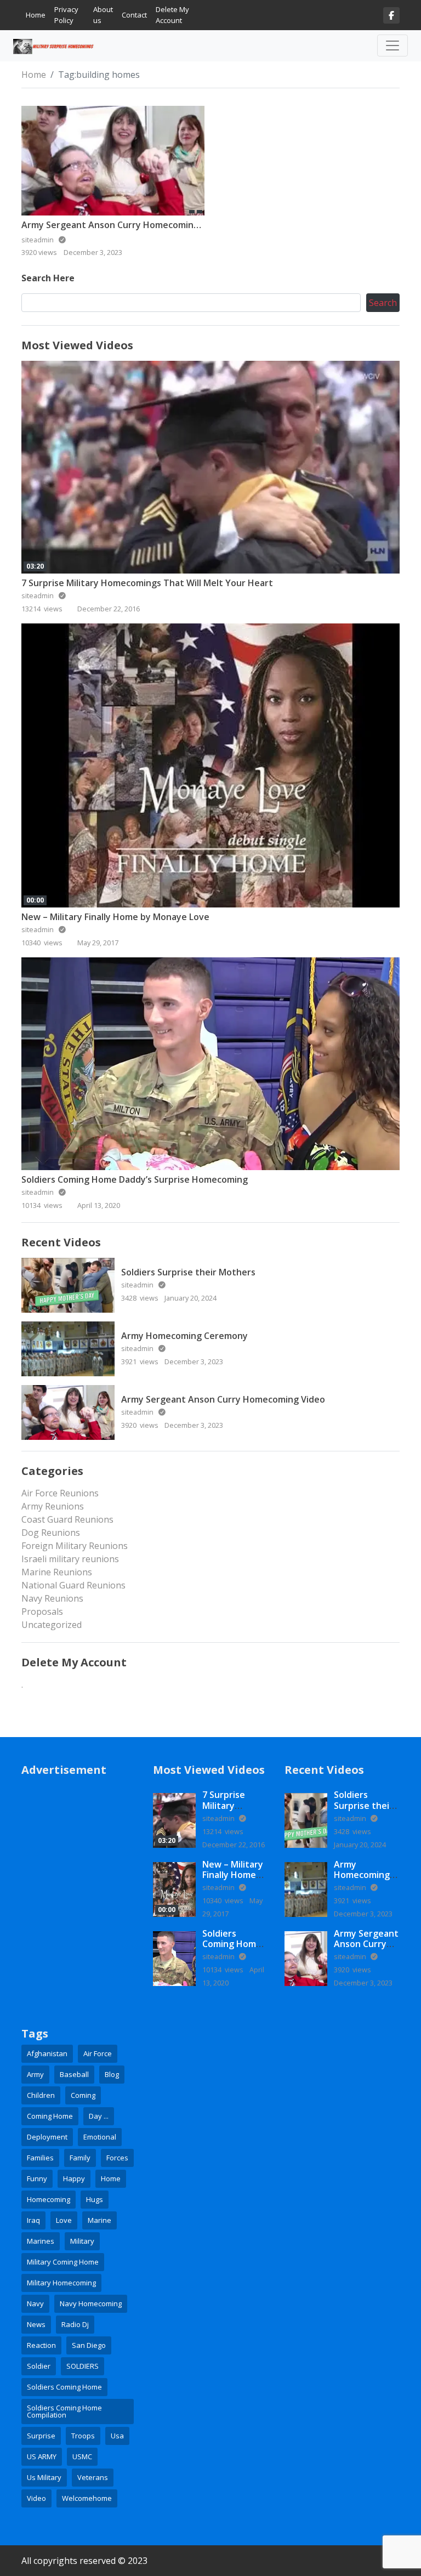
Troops (83, 2436)
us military (44, 2477)
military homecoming (61, 2283)
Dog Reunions (51, 1533)
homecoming (49, 2199)
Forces (117, 2158)
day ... (99, 2116)
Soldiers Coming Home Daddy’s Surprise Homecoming (135, 1179)
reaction (41, 2345)
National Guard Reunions (73, 1585)
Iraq (33, 2220)
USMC (82, 2456)
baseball (74, 2074)
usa (117, 2436)
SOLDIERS (83, 2366)
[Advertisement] (79, 1845)
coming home (50, 2116)
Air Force (98, 2053)
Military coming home (63, 2262)
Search (383, 303)
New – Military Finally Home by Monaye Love (115, 917)
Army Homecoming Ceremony (184, 1336)
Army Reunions (53, 1506)
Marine (99, 2220)
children (41, 2095)
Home (36, 15)
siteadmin (38, 595)
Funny (37, 2178)
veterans (93, 2477)
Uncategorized (52, 1625)
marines (41, 2241)
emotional (100, 2137)
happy (74, 2178)
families (40, 2158)
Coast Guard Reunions (67, 1519)
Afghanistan (47, 2053)
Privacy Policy (66, 15)
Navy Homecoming (91, 2303)
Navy (35, 2303)
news (36, 2324)
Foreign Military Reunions (75, 1546)
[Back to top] (34, 2511)
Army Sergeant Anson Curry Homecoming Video (123, 225)
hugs (95, 2199)
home (111, 2178)
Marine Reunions (57, 1572)
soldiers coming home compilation (64, 2411)
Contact (134, 15)
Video (36, 2498)
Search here (48, 278)
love (64, 2220)
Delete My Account (172, 15)
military (82, 2241)
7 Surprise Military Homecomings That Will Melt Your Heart (147, 583)
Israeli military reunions (70, 1559)
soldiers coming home (64, 2387)
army (35, 2074)
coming (83, 2095)
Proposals (42, 1612)
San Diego (89, 2345)
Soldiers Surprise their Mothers (188, 1272)
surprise (41, 2436)
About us (103, 15)
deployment (47, 2137)
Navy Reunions (52, 1598)
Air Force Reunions (60, 1493)
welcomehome (87, 2498)
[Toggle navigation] (392, 46)
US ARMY (42, 2456)
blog (112, 2074)
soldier (39, 2366)
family (80, 2158)
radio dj (75, 2324)
